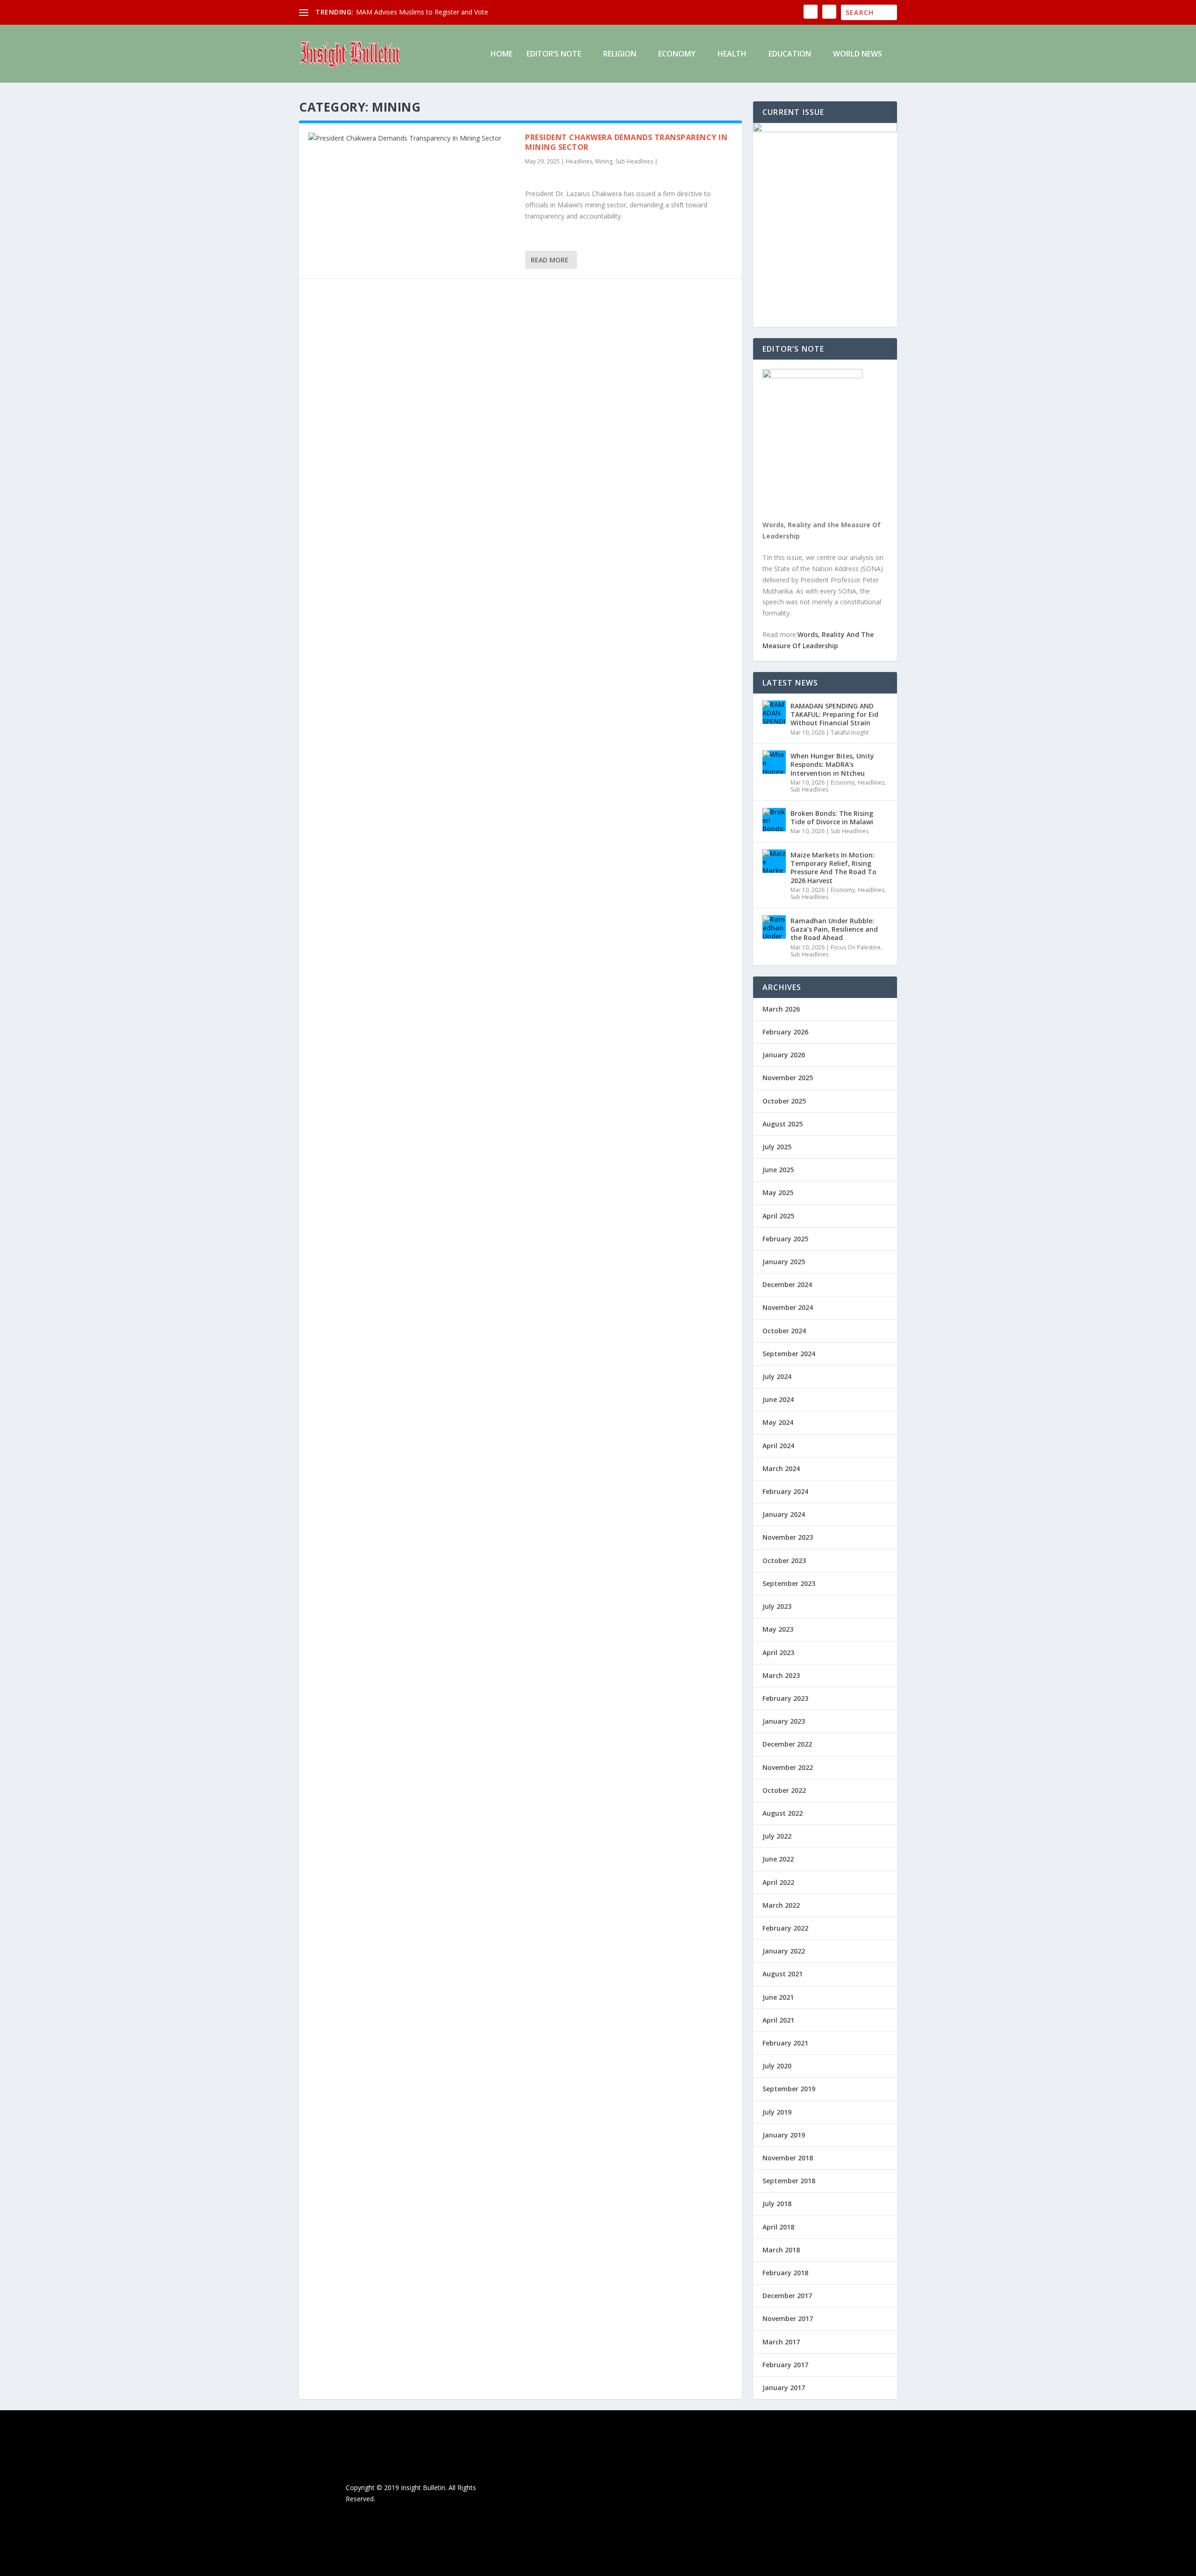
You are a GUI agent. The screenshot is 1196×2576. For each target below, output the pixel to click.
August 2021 (783, 1974)
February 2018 (785, 2273)
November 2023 (788, 1537)
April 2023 (778, 1652)
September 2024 (789, 1354)
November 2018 (788, 2158)
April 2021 (778, 2020)
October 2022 (784, 1790)
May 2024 (778, 1422)
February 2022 (785, 1928)
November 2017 (788, 2318)
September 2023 (789, 1583)
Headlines (579, 161)
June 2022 (778, 1859)
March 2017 (781, 2342)
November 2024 (788, 1307)
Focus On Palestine (856, 947)
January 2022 (784, 1951)
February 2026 (785, 1032)
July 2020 (777, 2066)
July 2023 (777, 1606)
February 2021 (785, 2043)
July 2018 (777, 2204)
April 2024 (778, 1446)
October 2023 (784, 1560)
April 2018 (778, 2227)
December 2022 (787, 1744)
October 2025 (784, 1101)
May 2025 (778, 1192)
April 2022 (778, 1882)
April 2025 (778, 1216)
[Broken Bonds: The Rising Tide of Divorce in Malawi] (774, 820)
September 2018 (789, 2181)
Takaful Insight (850, 732)
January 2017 (784, 2388)
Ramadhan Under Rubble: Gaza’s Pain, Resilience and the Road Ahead (834, 929)
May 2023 (778, 1629)
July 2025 (777, 1147)
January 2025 (784, 1262)
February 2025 (785, 1239)
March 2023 (781, 1675)
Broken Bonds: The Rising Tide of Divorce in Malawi (832, 817)
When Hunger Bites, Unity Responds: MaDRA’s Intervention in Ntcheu (832, 764)
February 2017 (785, 2365)
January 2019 (784, 2135)
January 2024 (784, 1514)
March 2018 (781, 2250)
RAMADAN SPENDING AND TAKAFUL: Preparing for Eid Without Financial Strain (834, 714)
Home (502, 54)
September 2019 (789, 2089)
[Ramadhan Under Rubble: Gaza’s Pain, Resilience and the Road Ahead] (774, 927)
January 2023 (784, 1721)
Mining (604, 161)
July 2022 (777, 1836)
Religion (620, 54)
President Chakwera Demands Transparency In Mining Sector (626, 142)
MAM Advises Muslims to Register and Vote (422, 12)
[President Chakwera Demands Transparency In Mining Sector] (412, 138)
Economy (677, 54)
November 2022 (788, 1767)
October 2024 (784, 1331)
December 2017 (787, 2296)
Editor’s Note (554, 54)
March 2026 (781, 1009)
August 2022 (783, 1813)
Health (732, 54)
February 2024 (785, 1491)
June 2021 (778, 1997)
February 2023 (785, 1698)
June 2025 (778, 1170)
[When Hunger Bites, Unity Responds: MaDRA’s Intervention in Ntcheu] (774, 762)
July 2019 (777, 2112)
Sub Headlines (634, 161)
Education (790, 54)
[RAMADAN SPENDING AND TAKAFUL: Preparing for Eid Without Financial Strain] (774, 712)
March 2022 (781, 1905)
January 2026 (784, 1055)
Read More (550, 260)
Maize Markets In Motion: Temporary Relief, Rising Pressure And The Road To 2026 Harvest (833, 868)
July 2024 (777, 1376)
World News (858, 54)
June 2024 (778, 1399)
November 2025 (788, 1078)
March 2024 (781, 1468)
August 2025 (783, 1124)
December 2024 (787, 1284)
